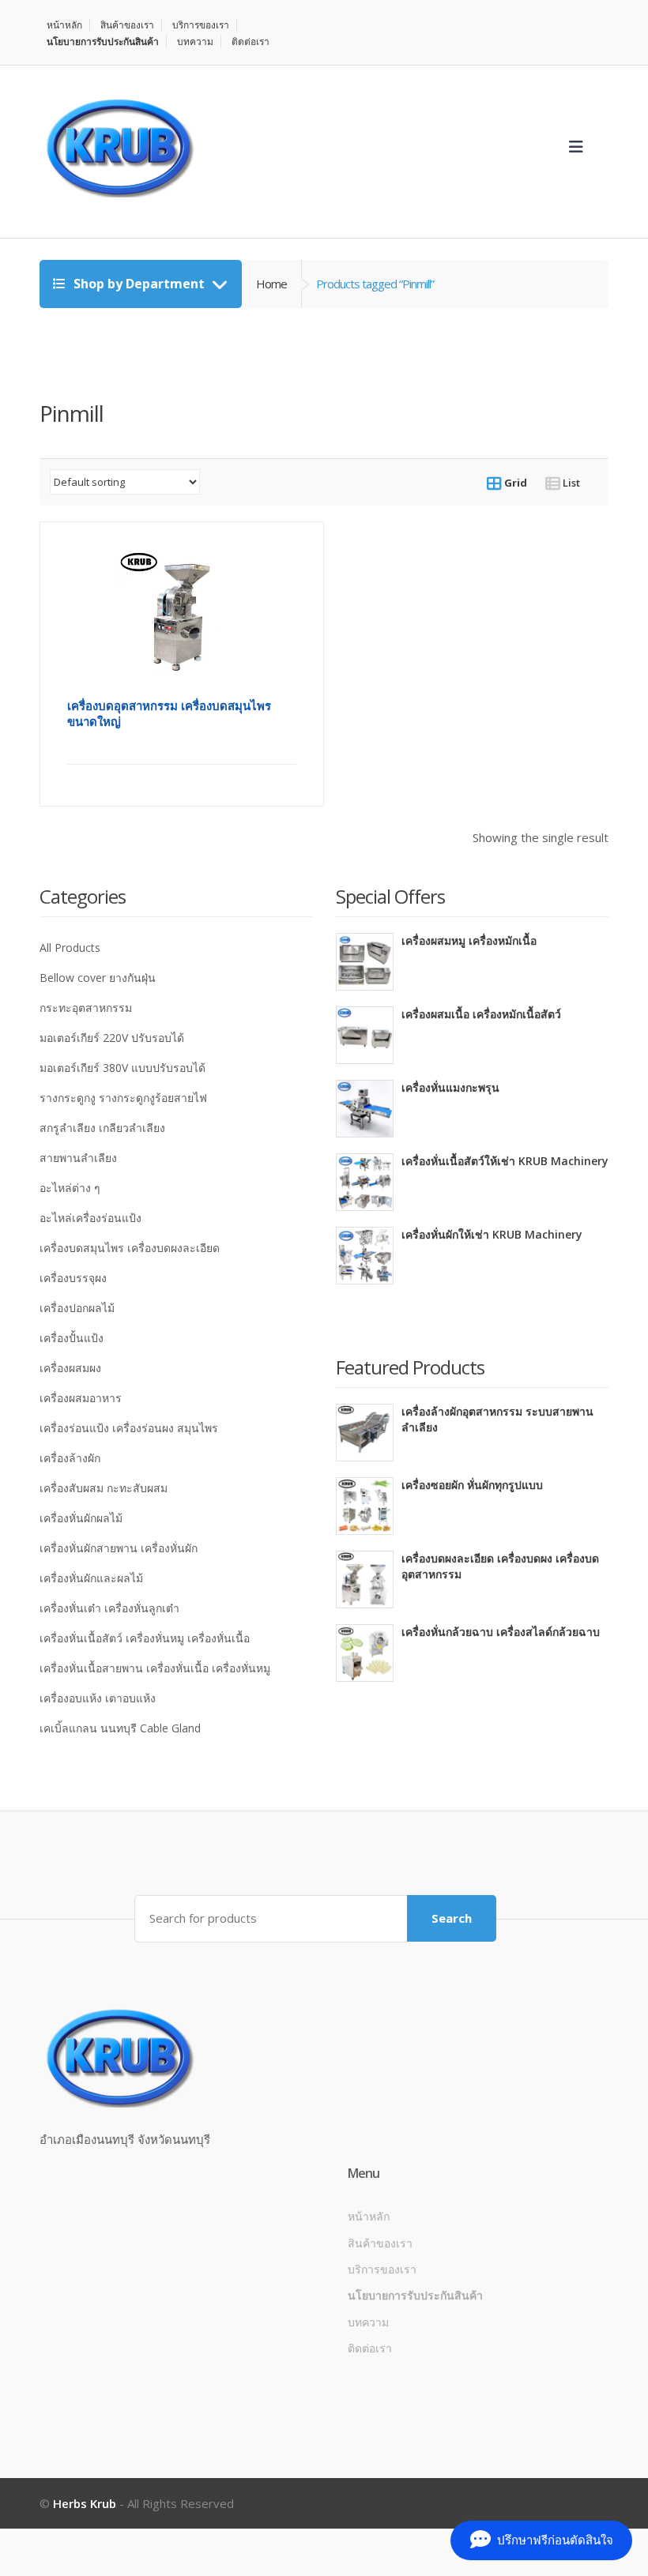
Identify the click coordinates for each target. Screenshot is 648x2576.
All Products (70, 948)
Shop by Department (139, 284)
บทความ (195, 41)
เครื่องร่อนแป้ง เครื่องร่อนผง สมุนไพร (129, 1428)
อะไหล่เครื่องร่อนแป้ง (90, 1218)
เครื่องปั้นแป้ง (72, 1338)
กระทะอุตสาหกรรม (86, 1008)
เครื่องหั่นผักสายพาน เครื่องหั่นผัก (119, 1548)
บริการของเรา (201, 25)
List (570, 483)
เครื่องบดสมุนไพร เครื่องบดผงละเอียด (130, 1248)
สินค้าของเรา (127, 25)
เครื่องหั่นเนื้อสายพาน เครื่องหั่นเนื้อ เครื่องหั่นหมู (155, 1668)
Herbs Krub (85, 2503)
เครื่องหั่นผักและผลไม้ (91, 1578)
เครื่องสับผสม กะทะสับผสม (104, 1488)
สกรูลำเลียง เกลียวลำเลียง (102, 1128)
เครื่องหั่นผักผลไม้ (81, 1518)
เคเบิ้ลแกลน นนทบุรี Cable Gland (120, 1728)
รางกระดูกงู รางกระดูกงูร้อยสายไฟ (123, 1098)
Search (452, 1918)
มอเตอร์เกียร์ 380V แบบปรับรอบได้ (122, 1068)
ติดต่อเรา (251, 41)
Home (271, 284)
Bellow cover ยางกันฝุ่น (98, 978)
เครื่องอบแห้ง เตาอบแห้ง (98, 1698)
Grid (514, 483)
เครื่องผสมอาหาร (81, 1398)
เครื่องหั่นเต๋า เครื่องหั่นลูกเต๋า (109, 1608)
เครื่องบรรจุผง (73, 1278)
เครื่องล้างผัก (70, 1458)
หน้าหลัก (64, 25)
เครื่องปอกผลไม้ (77, 1308)
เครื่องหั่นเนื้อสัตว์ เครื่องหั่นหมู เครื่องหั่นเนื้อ (145, 1638)
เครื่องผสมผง (70, 1368)
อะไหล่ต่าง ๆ (70, 1188)
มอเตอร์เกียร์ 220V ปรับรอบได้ (112, 1038)
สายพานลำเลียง (78, 1158)
